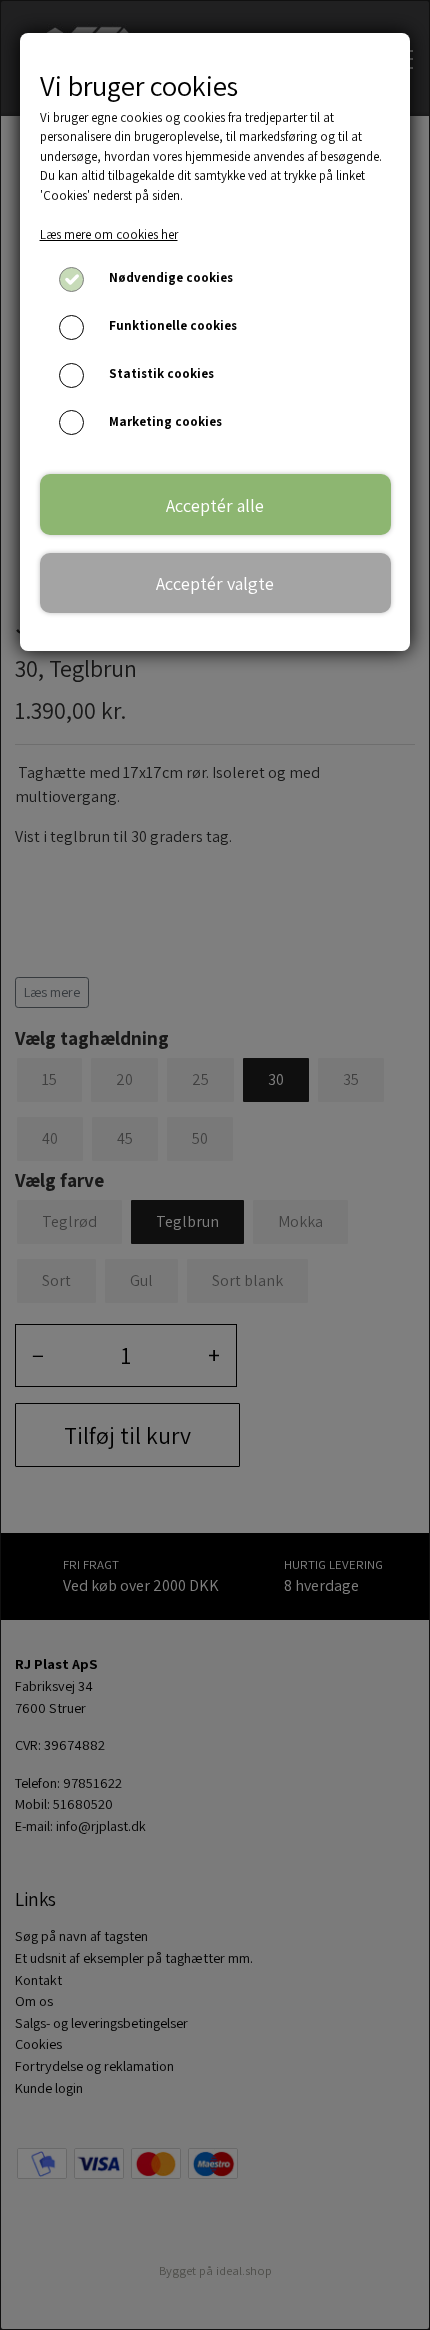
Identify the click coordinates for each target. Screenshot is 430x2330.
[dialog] (215, 1165)
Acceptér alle (215, 505)
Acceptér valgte (215, 583)
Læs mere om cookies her (109, 234)
